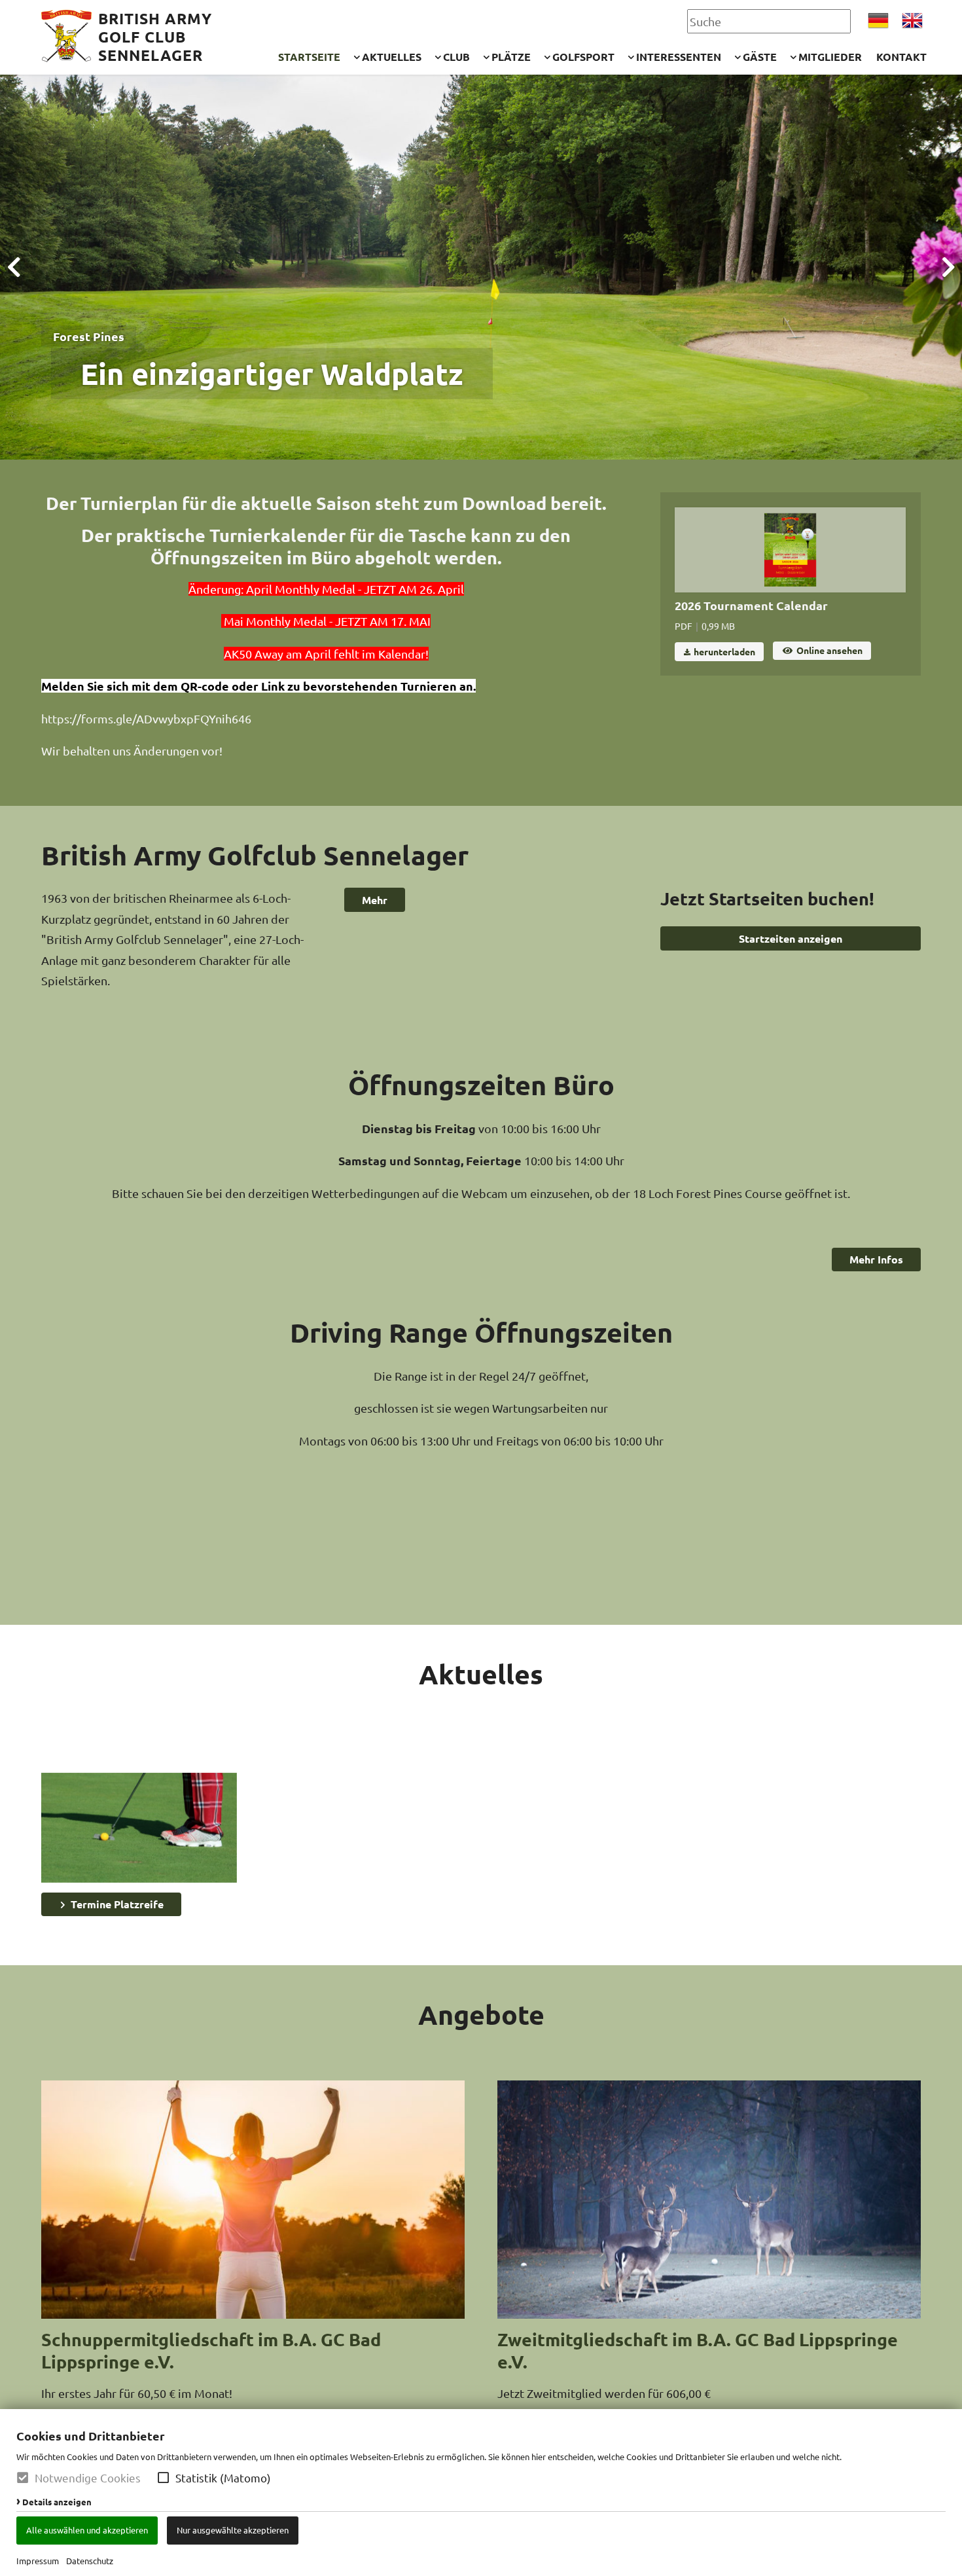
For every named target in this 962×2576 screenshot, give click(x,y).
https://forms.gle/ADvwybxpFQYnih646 (146, 718)
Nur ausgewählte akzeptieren (233, 2530)
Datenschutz (90, 2561)
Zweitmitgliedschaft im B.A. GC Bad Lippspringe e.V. (698, 2350)
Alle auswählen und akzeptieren (87, 2530)
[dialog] (481, 2493)
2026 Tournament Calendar (751, 605)
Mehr (375, 900)
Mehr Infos (876, 1259)
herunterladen (723, 651)
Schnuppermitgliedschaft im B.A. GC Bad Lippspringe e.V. (211, 2350)
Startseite (309, 57)
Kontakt (901, 57)
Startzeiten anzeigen (791, 938)
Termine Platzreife (116, 1904)
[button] (163, 2477)
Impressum (38, 2561)
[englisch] (912, 21)
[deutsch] (878, 21)
